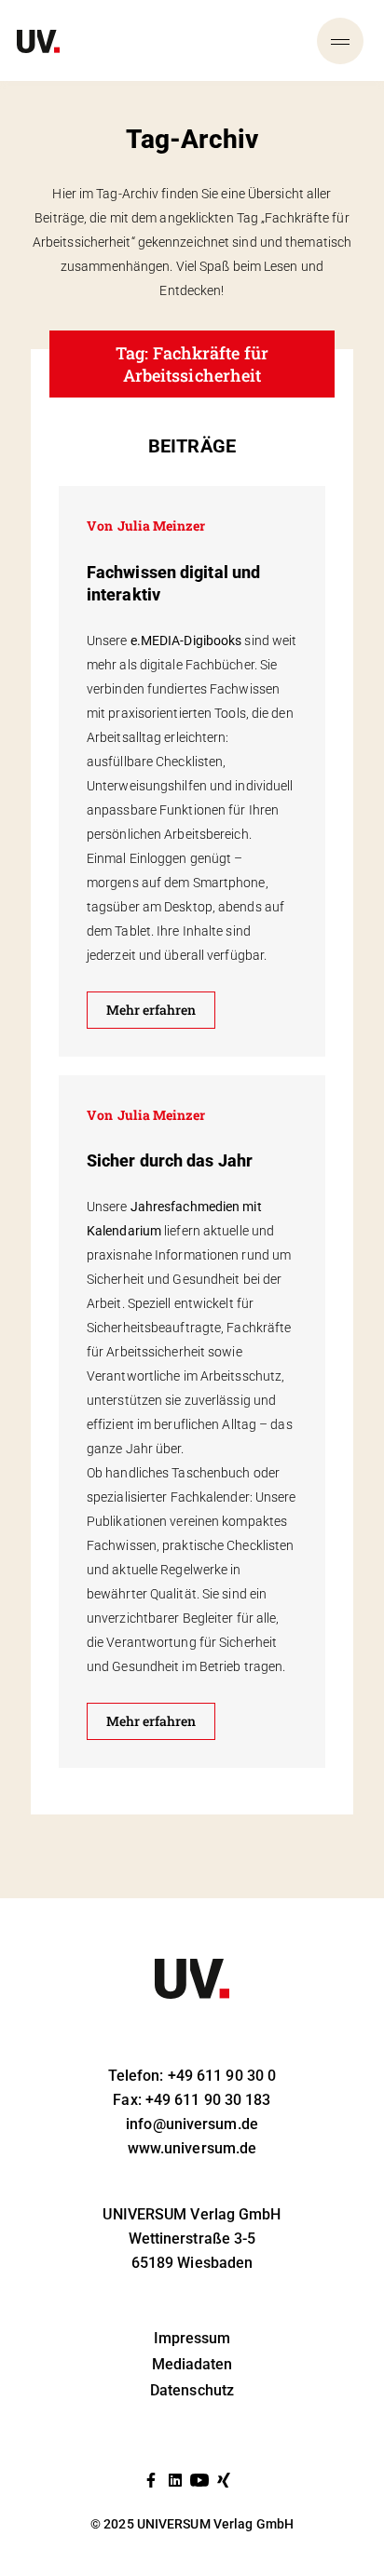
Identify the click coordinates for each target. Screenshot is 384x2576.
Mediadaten (192, 2364)
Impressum (192, 2338)
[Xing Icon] (224, 2480)
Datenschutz (192, 2390)
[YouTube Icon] (199, 2480)
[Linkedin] (175, 2480)
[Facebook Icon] (151, 2480)
